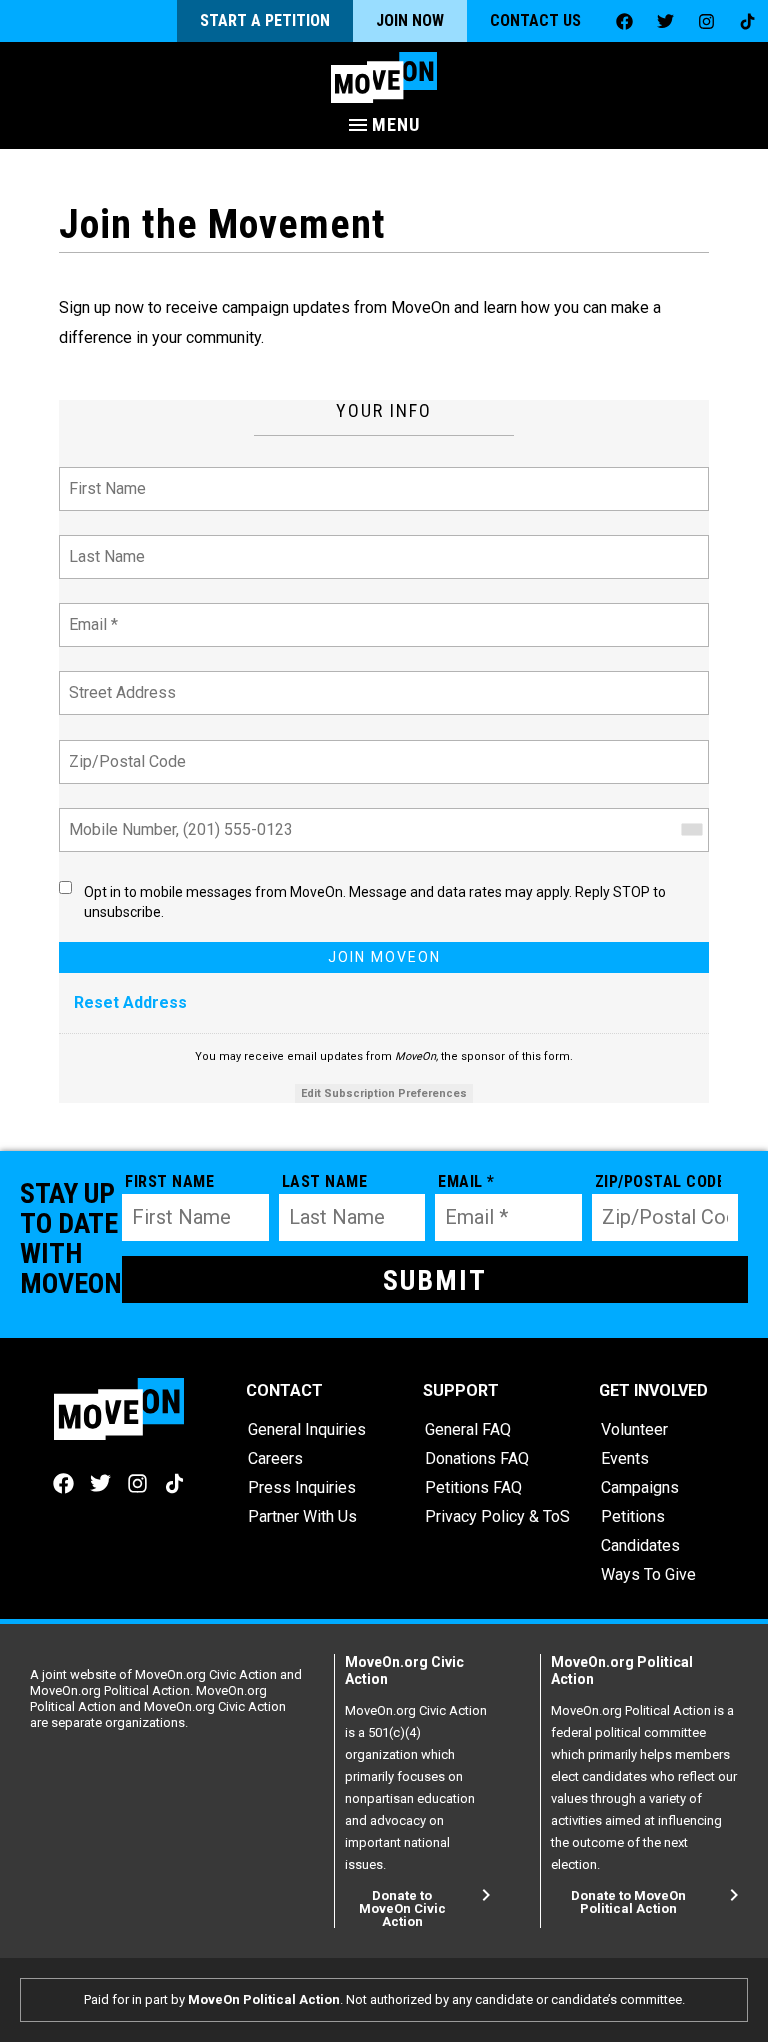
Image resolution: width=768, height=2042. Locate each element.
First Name (105, 476)
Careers (275, 1458)
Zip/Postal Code (124, 749)
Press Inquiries (302, 1487)
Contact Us (535, 20)
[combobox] (691, 830)
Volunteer (634, 1429)
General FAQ (468, 1429)
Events (625, 1458)
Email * (93, 612)
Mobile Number (119, 817)
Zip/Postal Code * (658, 1181)
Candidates (640, 1545)
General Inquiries (307, 1429)
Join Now (410, 20)
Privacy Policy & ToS (497, 1516)
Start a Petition (265, 20)
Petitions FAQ (473, 1487)
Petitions (633, 1516)
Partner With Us (302, 1516)
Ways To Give (648, 1574)
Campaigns (640, 1487)
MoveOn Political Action (264, 1999)
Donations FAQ (477, 1458)
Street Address (121, 680)
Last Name (104, 544)
